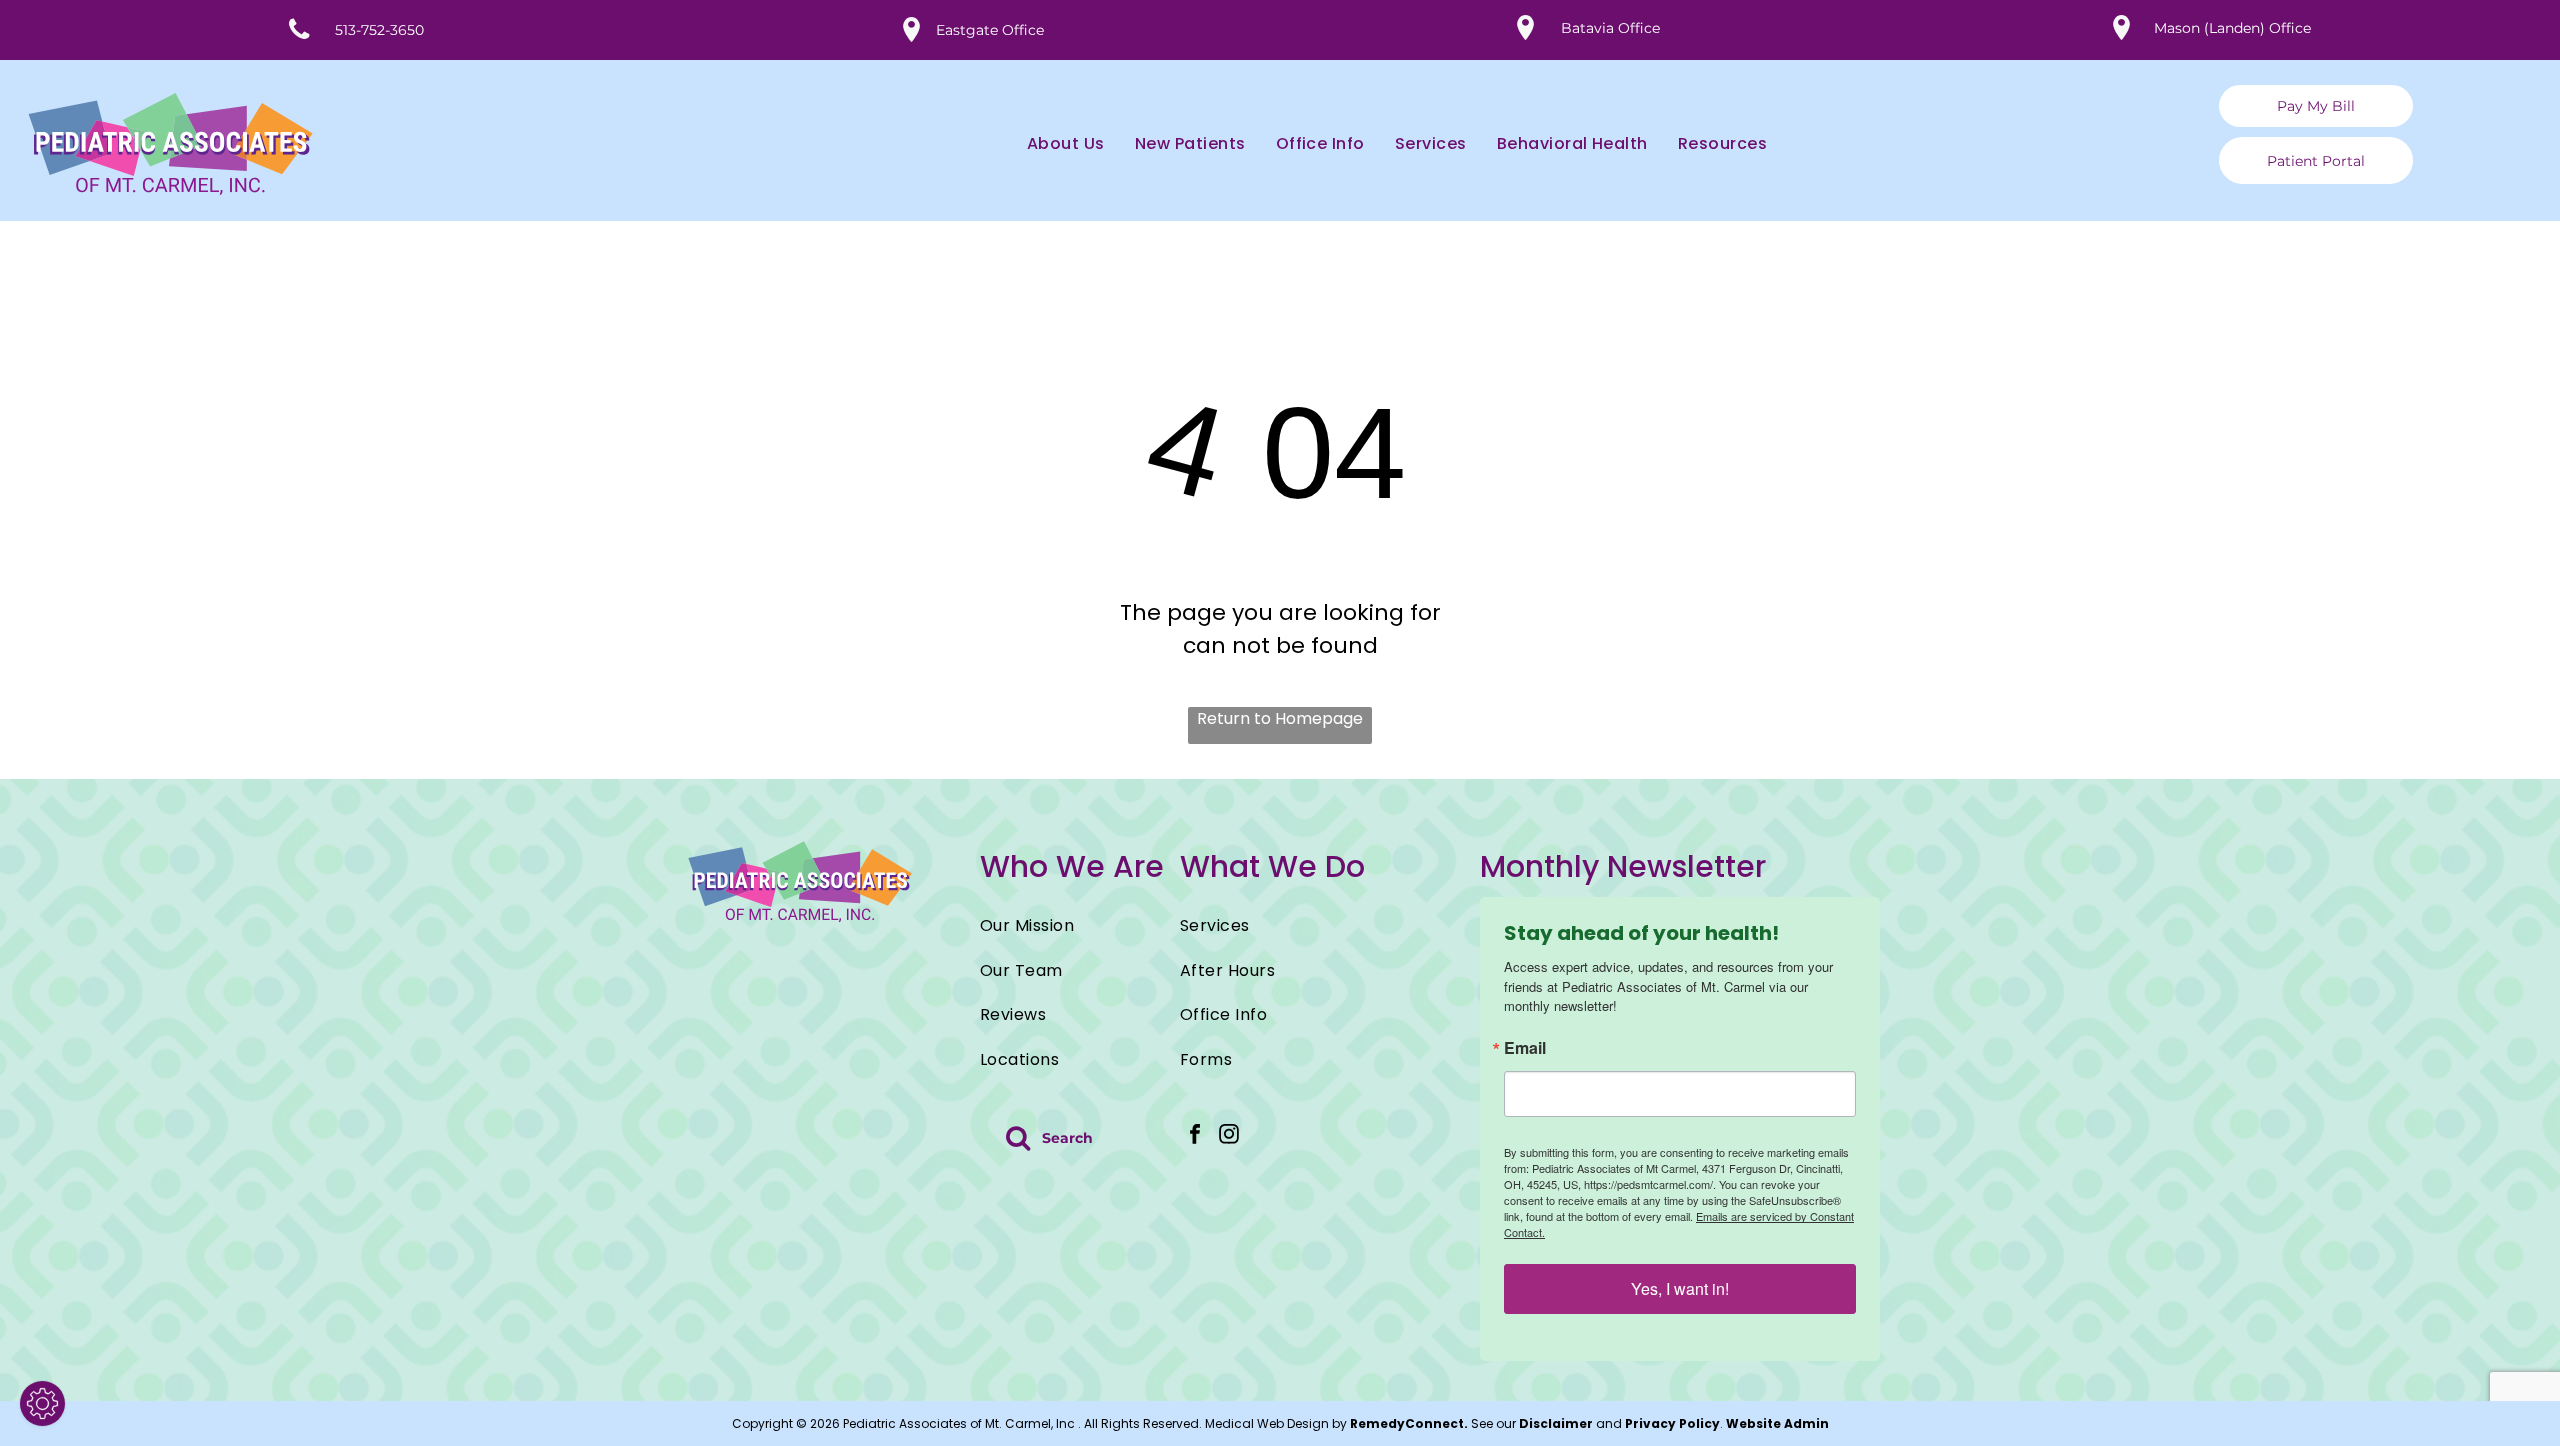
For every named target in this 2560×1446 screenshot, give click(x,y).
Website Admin (1777, 1423)
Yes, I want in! (1680, 1288)
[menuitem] (1051, 144)
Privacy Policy (1672, 1423)
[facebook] (1195, 1136)
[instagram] (1229, 1136)
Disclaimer (1556, 1423)
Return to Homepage (1280, 718)
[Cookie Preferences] (42, 1403)
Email (1525, 1048)
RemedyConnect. (1409, 1423)
